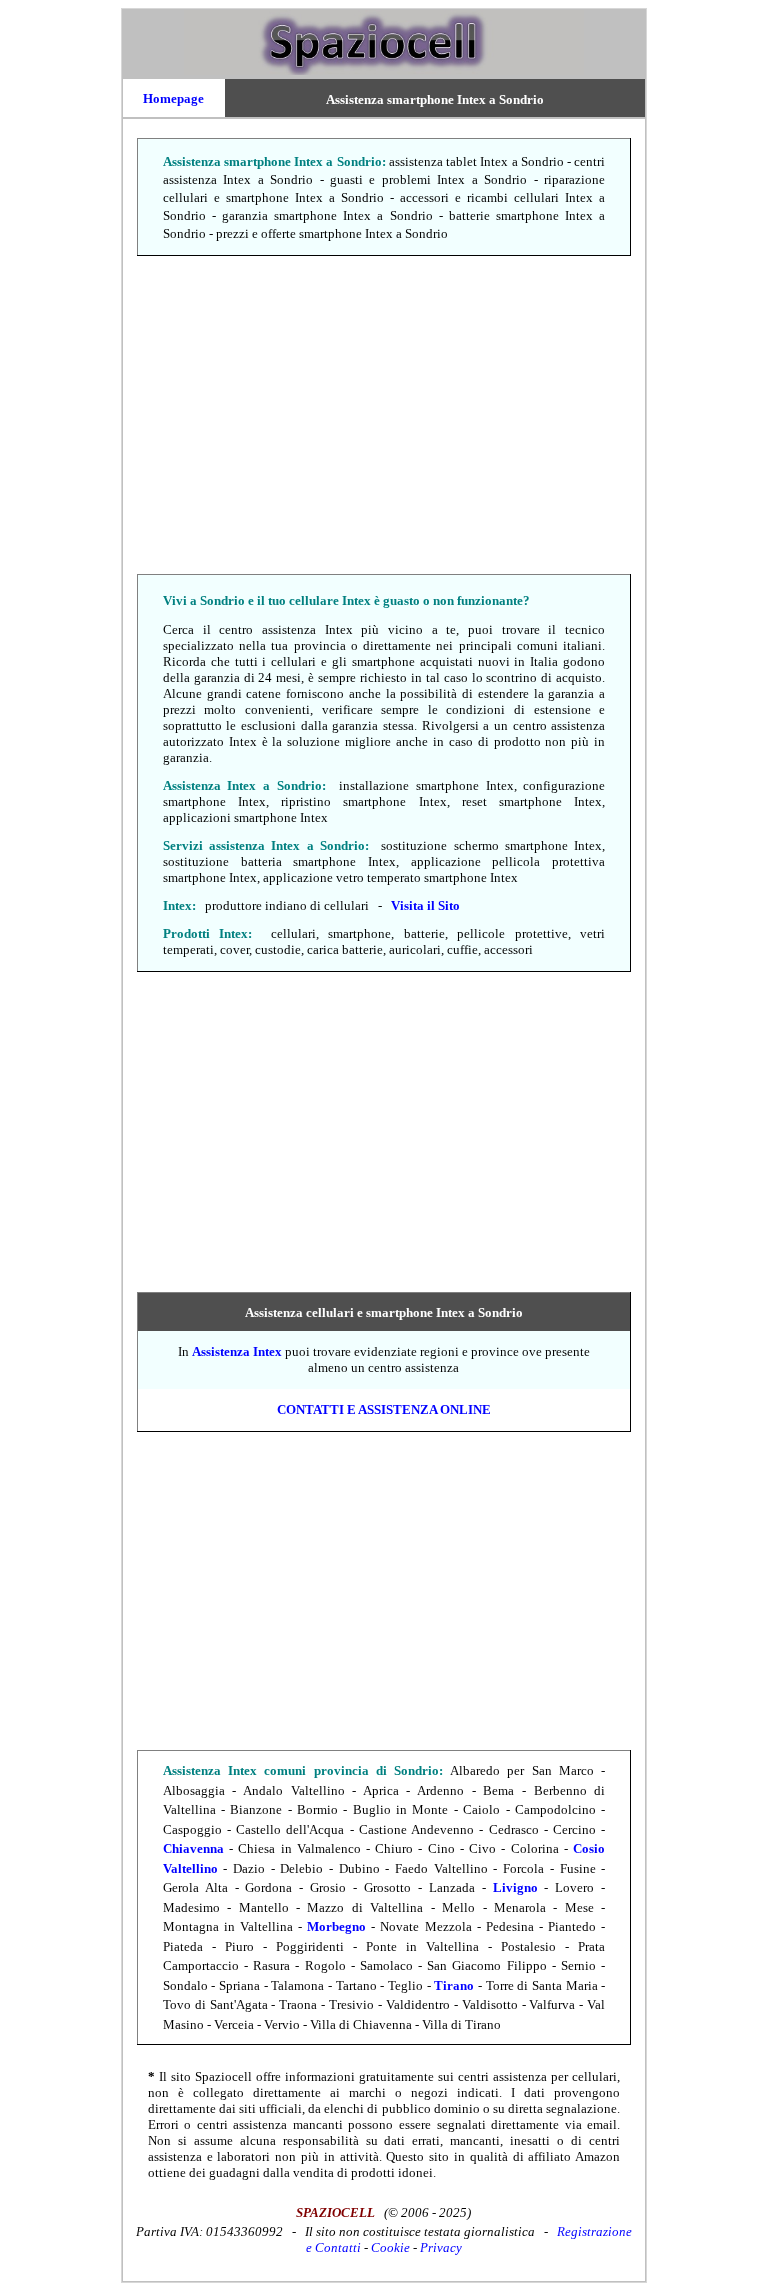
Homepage (173, 98)
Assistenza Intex (237, 1351)
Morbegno (336, 1926)
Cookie (390, 2247)
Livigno (515, 1887)
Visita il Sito (425, 905)
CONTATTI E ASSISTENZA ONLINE (384, 1409)
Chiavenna (193, 1848)
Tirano (454, 1985)
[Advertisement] (384, 416)
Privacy (441, 2247)
